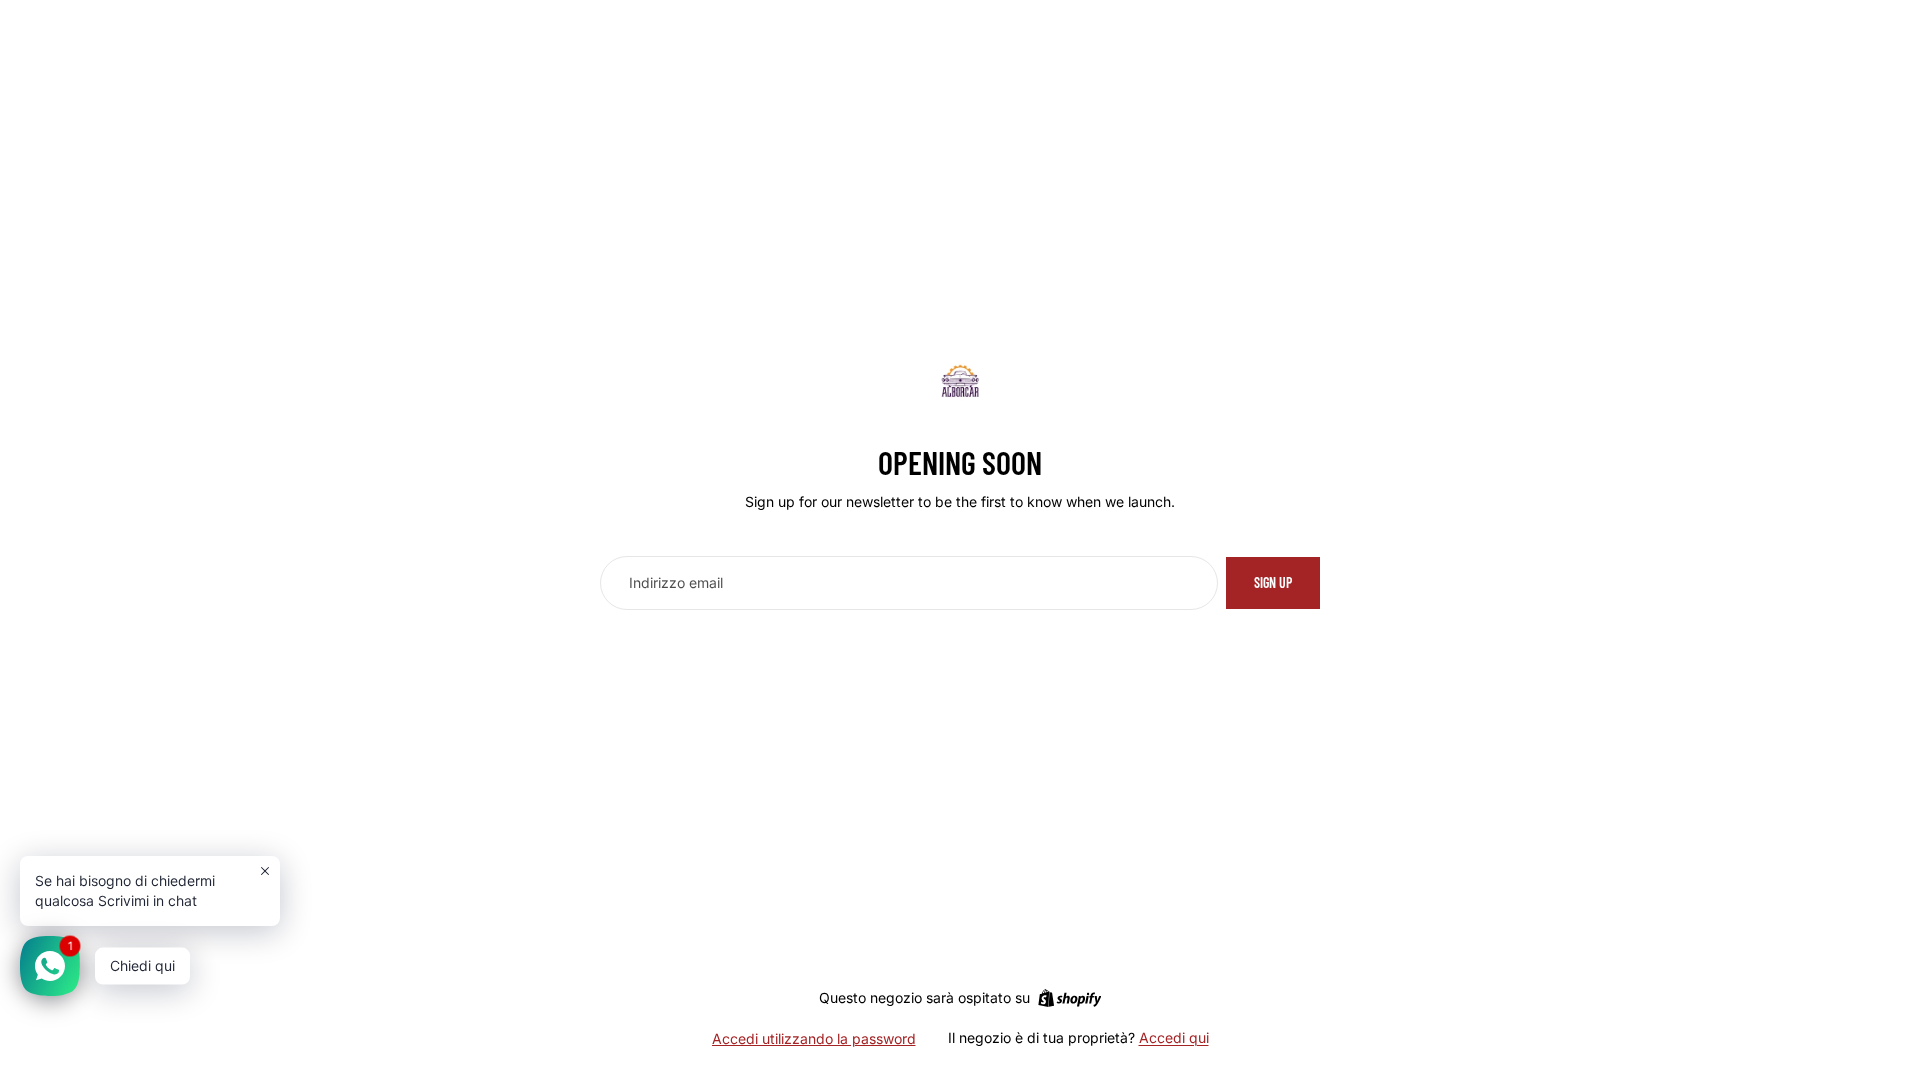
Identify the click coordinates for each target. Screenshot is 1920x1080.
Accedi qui (1174, 1037)
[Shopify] (1069, 998)
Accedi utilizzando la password (814, 1038)
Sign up (1273, 582)
